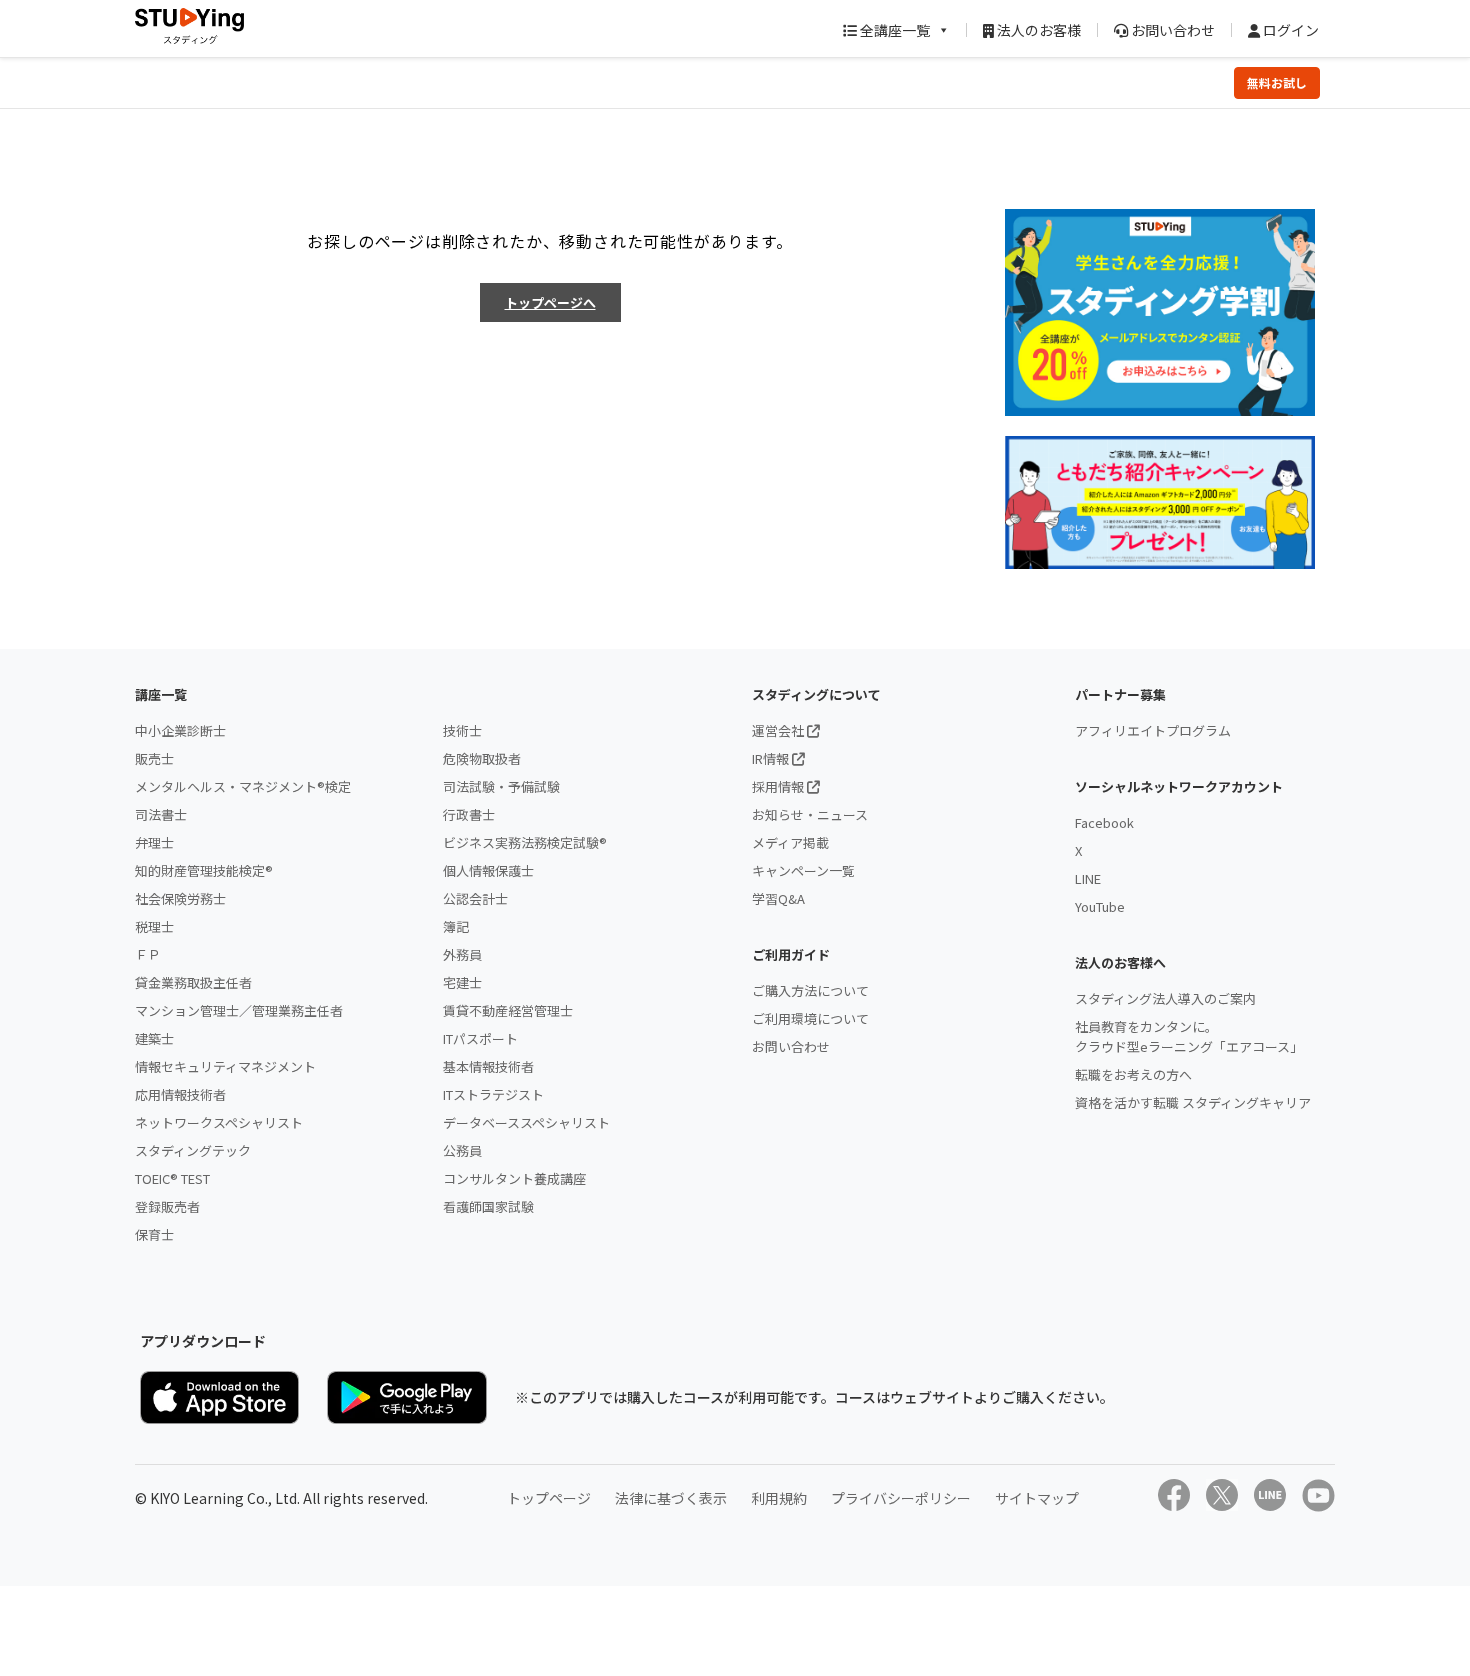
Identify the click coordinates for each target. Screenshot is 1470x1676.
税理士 (154, 926)
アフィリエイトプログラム (1153, 730)
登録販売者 (167, 1206)
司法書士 (161, 814)
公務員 (462, 1150)
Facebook (1104, 822)
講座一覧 (161, 694)
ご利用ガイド (791, 954)
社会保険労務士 (180, 898)
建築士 (154, 1038)
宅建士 (462, 982)
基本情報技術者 (488, 1066)
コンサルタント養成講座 (514, 1178)
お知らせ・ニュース (810, 814)
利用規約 (779, 1498)
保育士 (154, 1234)
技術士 (462, 730)
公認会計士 (475, 898)
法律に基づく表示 (671, 1498)
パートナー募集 (1120, 694)
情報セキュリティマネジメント (225, 1066)
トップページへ (550, 302)
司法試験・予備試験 (501, 786)
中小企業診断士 (180, 730)
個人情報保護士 (488, 870)
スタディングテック (193, 1150)
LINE (1088, 878)
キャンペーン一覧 (803, 870)
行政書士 (469, 814)
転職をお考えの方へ (1133, 1074)
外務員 (462, 954)
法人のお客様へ (1120, 962)
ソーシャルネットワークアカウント (1179, 786)
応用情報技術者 (180, 1094)
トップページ (549, 1498)
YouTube (1100, 906)
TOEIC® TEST (172, 1178)
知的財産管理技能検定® (204, 870)
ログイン (1289, 30)
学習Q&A (778, 898)
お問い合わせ (1171, 30)
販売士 (154, 758)
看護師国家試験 (488, 1206)
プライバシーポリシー (901, 1498)
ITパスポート (480, 1038)
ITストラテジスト (493, 1094)
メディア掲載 (790, 842)
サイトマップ (1037, 1498)
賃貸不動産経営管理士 (508, 1010)
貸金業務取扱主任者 (193, 982)
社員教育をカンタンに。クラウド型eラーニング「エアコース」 (1189, 1036)
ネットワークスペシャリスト (219, 1122)
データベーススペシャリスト (526, 1122)
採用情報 (779, 786)
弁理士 (154, 842)
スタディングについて (816, 694)
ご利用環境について (810, 1018)
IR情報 (772, 758)
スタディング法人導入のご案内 (1165, 998)
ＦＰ (148, 954)
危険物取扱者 (482, 758)
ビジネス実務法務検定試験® (525, 842)
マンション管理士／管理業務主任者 (239, 1010)
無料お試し (1277, 82)
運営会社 (779, 730)
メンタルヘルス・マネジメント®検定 (243, 786)
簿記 (456, 926)
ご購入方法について (810, 990)
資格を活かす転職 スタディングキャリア (1193, 1102)
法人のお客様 (1037, 30)
